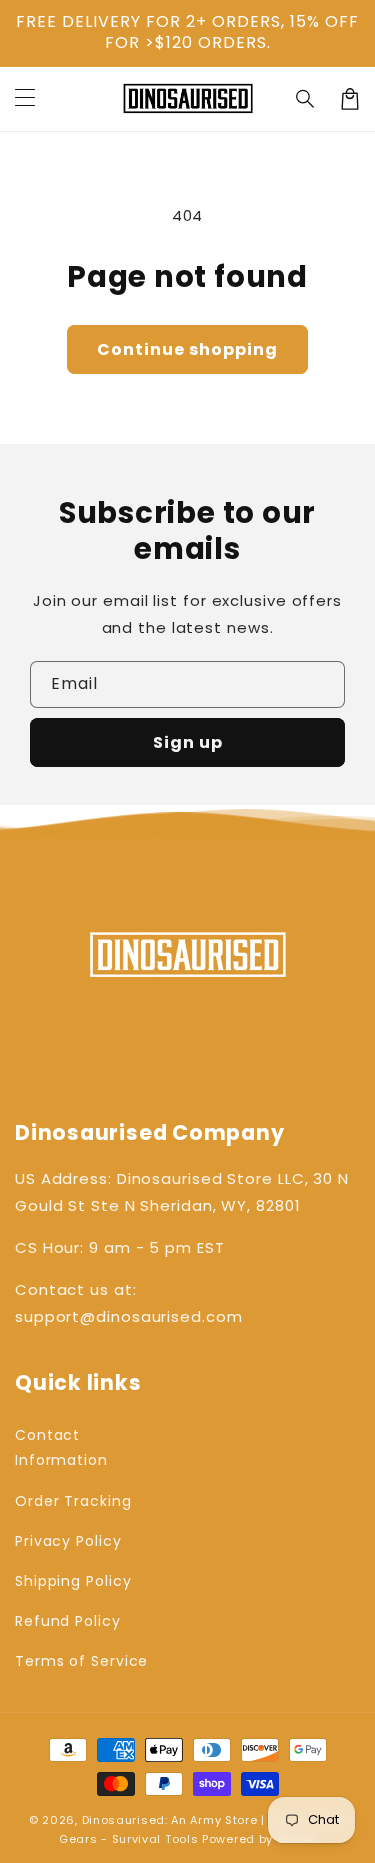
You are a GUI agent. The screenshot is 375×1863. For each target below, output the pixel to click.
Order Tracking (73, 1501)
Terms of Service (81, 1661)
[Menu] (25, 99)
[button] (306, 99)
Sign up (188, 742)
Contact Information (61, 1447)
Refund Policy (68, 1621)
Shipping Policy (73, 1581)
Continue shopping (187, 349)
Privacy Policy (68, 1541)
